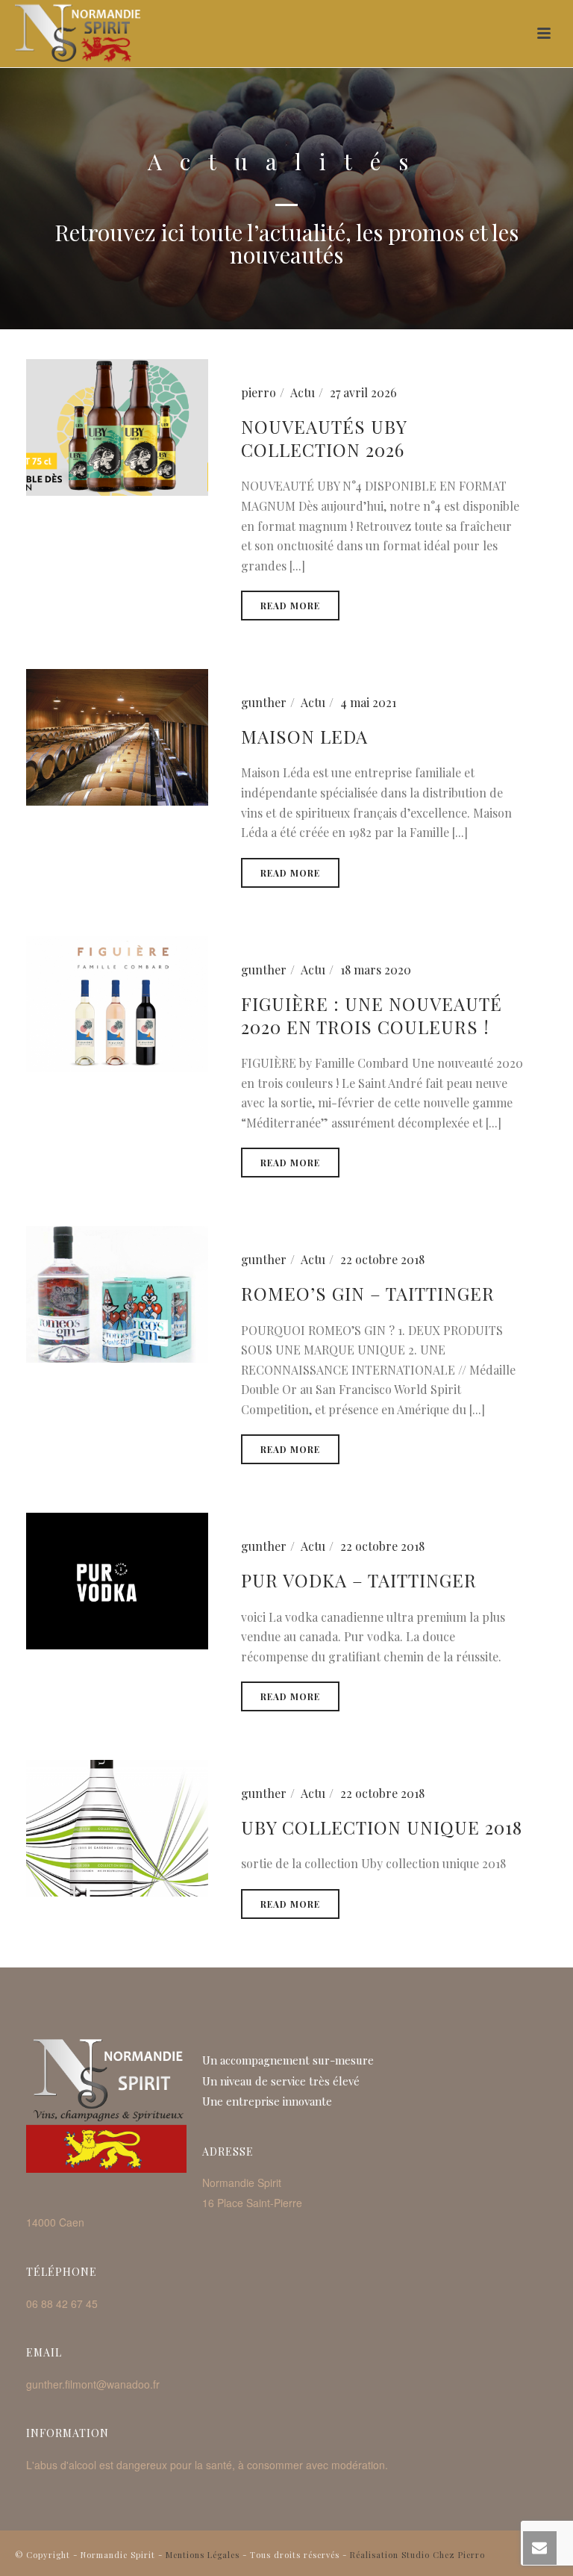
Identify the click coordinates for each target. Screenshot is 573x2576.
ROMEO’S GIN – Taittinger (368, 1293)
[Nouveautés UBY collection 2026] (117, 425)
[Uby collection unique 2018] (117, 1827)
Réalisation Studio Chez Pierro (417, 2555)
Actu (303, 392)
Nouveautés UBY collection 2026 (324, 438)
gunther (264, 702)
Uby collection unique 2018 (382, 1827)
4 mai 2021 (368, 702)
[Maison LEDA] (117, 736)
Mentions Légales (203, 2555)
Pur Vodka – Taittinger (359, 1580)
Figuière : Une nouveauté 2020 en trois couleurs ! (372, 1015)
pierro (259, 392)
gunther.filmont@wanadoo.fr (93, 2384)
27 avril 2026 (363, 392)
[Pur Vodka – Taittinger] (117, 1580)
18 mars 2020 (376, 970)
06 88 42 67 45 (62, 2303)
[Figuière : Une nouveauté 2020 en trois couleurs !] (117, 1002)
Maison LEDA (304, 736)
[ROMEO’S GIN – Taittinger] (117, 1293)
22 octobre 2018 (382, 1259)
